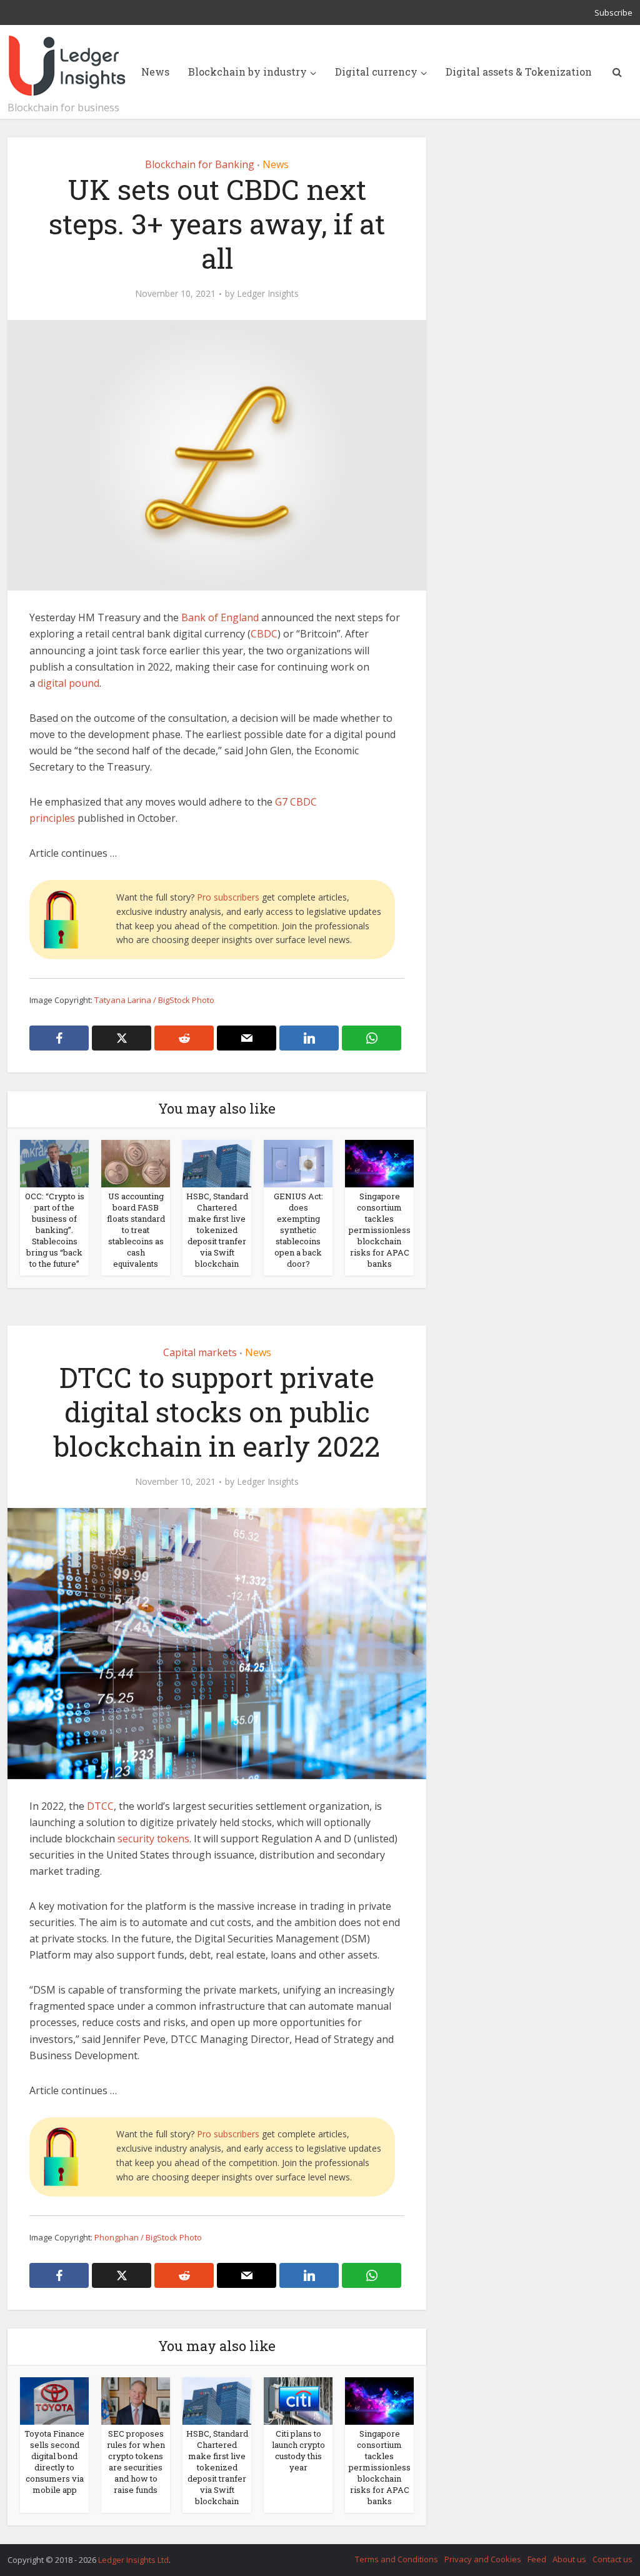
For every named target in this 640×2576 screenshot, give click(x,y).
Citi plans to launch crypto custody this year (298, 2450)
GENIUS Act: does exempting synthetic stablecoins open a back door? (298, 1230)
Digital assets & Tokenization (519, 72)
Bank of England (220, 617)
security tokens (153, 1839)
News (155, 72)
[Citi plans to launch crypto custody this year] (298, 2400)
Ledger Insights (268, 294)
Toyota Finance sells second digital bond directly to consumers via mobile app (54, 2462)
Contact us (612, 2559)
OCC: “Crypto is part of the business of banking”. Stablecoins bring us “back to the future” (55, 1230)
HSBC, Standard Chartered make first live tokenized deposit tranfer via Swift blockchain (217, 1230)
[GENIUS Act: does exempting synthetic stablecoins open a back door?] (298, 1163)
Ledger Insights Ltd (133, 2560)
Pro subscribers (228, 897)
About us (569, 2559)
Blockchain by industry (247, 72)
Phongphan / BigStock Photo (148, 2237)
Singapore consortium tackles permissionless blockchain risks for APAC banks (380, 1230)
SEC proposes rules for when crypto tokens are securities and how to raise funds (136, 2462)
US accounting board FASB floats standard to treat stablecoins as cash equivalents (136, 1230)
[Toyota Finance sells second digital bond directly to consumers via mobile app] (54, 2400)
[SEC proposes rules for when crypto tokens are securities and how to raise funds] (136, 2400)
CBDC (264, 634)
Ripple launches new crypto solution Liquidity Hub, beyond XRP (307, 2554)
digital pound (68, 683)
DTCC (100, 1806)
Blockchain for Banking (200, 164)
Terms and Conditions (397, 2559)
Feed (537, 2559)
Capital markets (200, 1352)
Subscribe (613, 12)
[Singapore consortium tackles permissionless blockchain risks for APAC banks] (379, 1163)
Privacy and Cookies (483, 2559)
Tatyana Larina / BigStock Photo (154, 1000)
